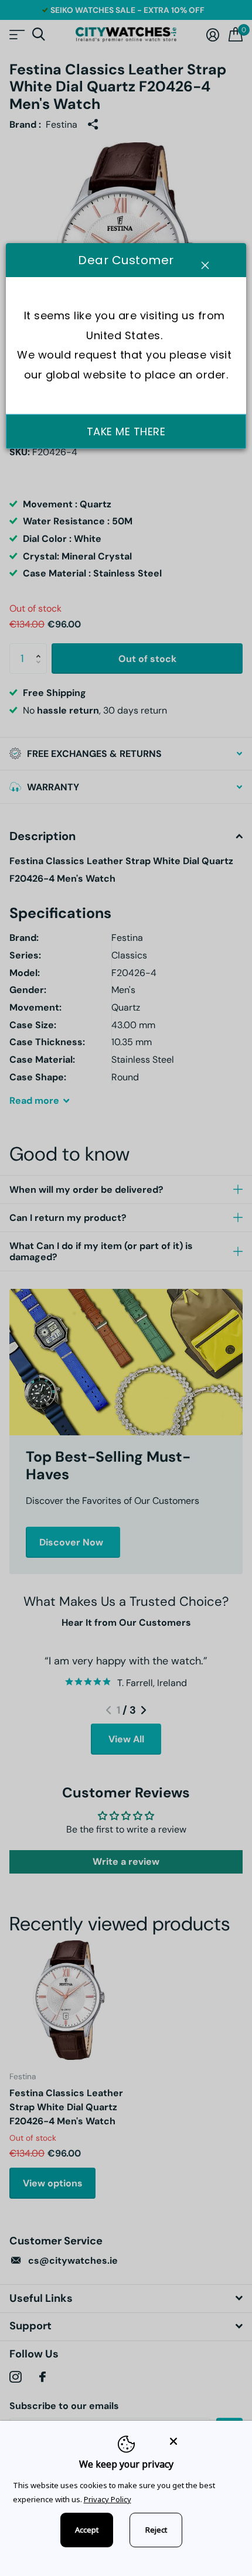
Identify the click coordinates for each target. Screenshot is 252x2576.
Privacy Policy (108, 2499)
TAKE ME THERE (126, 431)
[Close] (203, 2441)
